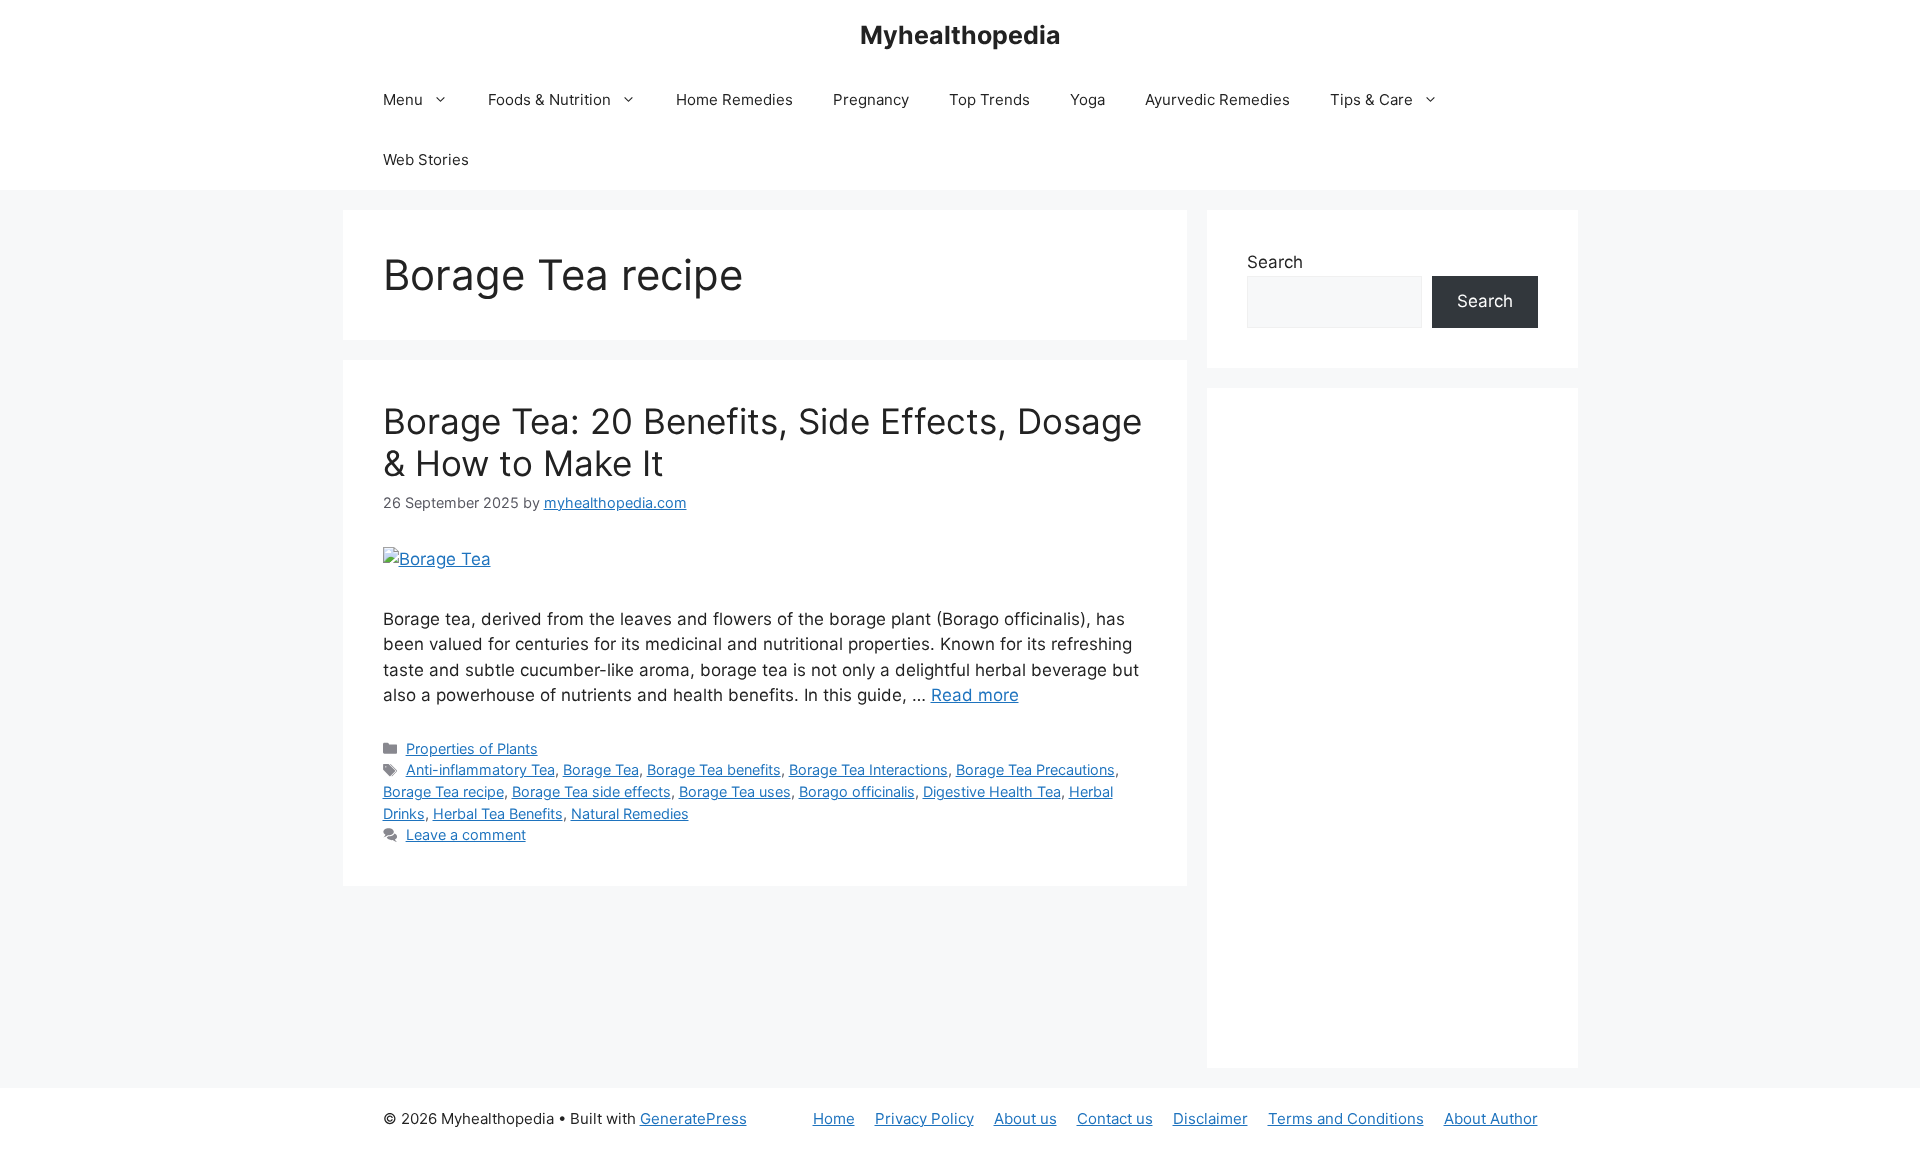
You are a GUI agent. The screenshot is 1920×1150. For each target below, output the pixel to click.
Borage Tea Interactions (868, 769)
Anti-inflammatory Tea (480, 769)
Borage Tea (601, 769)
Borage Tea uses (735, 791)
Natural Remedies (630, 813)
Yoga (1087, 99)
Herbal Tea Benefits (498, 813)
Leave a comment (466, 834)
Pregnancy (871, 99)
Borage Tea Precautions (1035, 769)
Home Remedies (734, 99)
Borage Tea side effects (591, 791)
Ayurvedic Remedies (1217, 99)
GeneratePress (693, 1118)
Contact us (1115, 1118)
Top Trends (989, 99)
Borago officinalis (857, 791)
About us (1025, 1118)
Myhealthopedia (960, 35)
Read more (975, 695)
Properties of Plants (472, 748)
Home (834, 1118)
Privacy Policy (924, 1118)
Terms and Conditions (1346, 1118)
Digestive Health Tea (992, 791)
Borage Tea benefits (714, 769)
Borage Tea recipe (443, 791)
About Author (1491, 1118)
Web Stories (426, 159)
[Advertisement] (1392, 728)
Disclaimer (1210, 1118)
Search (1275, 262)
